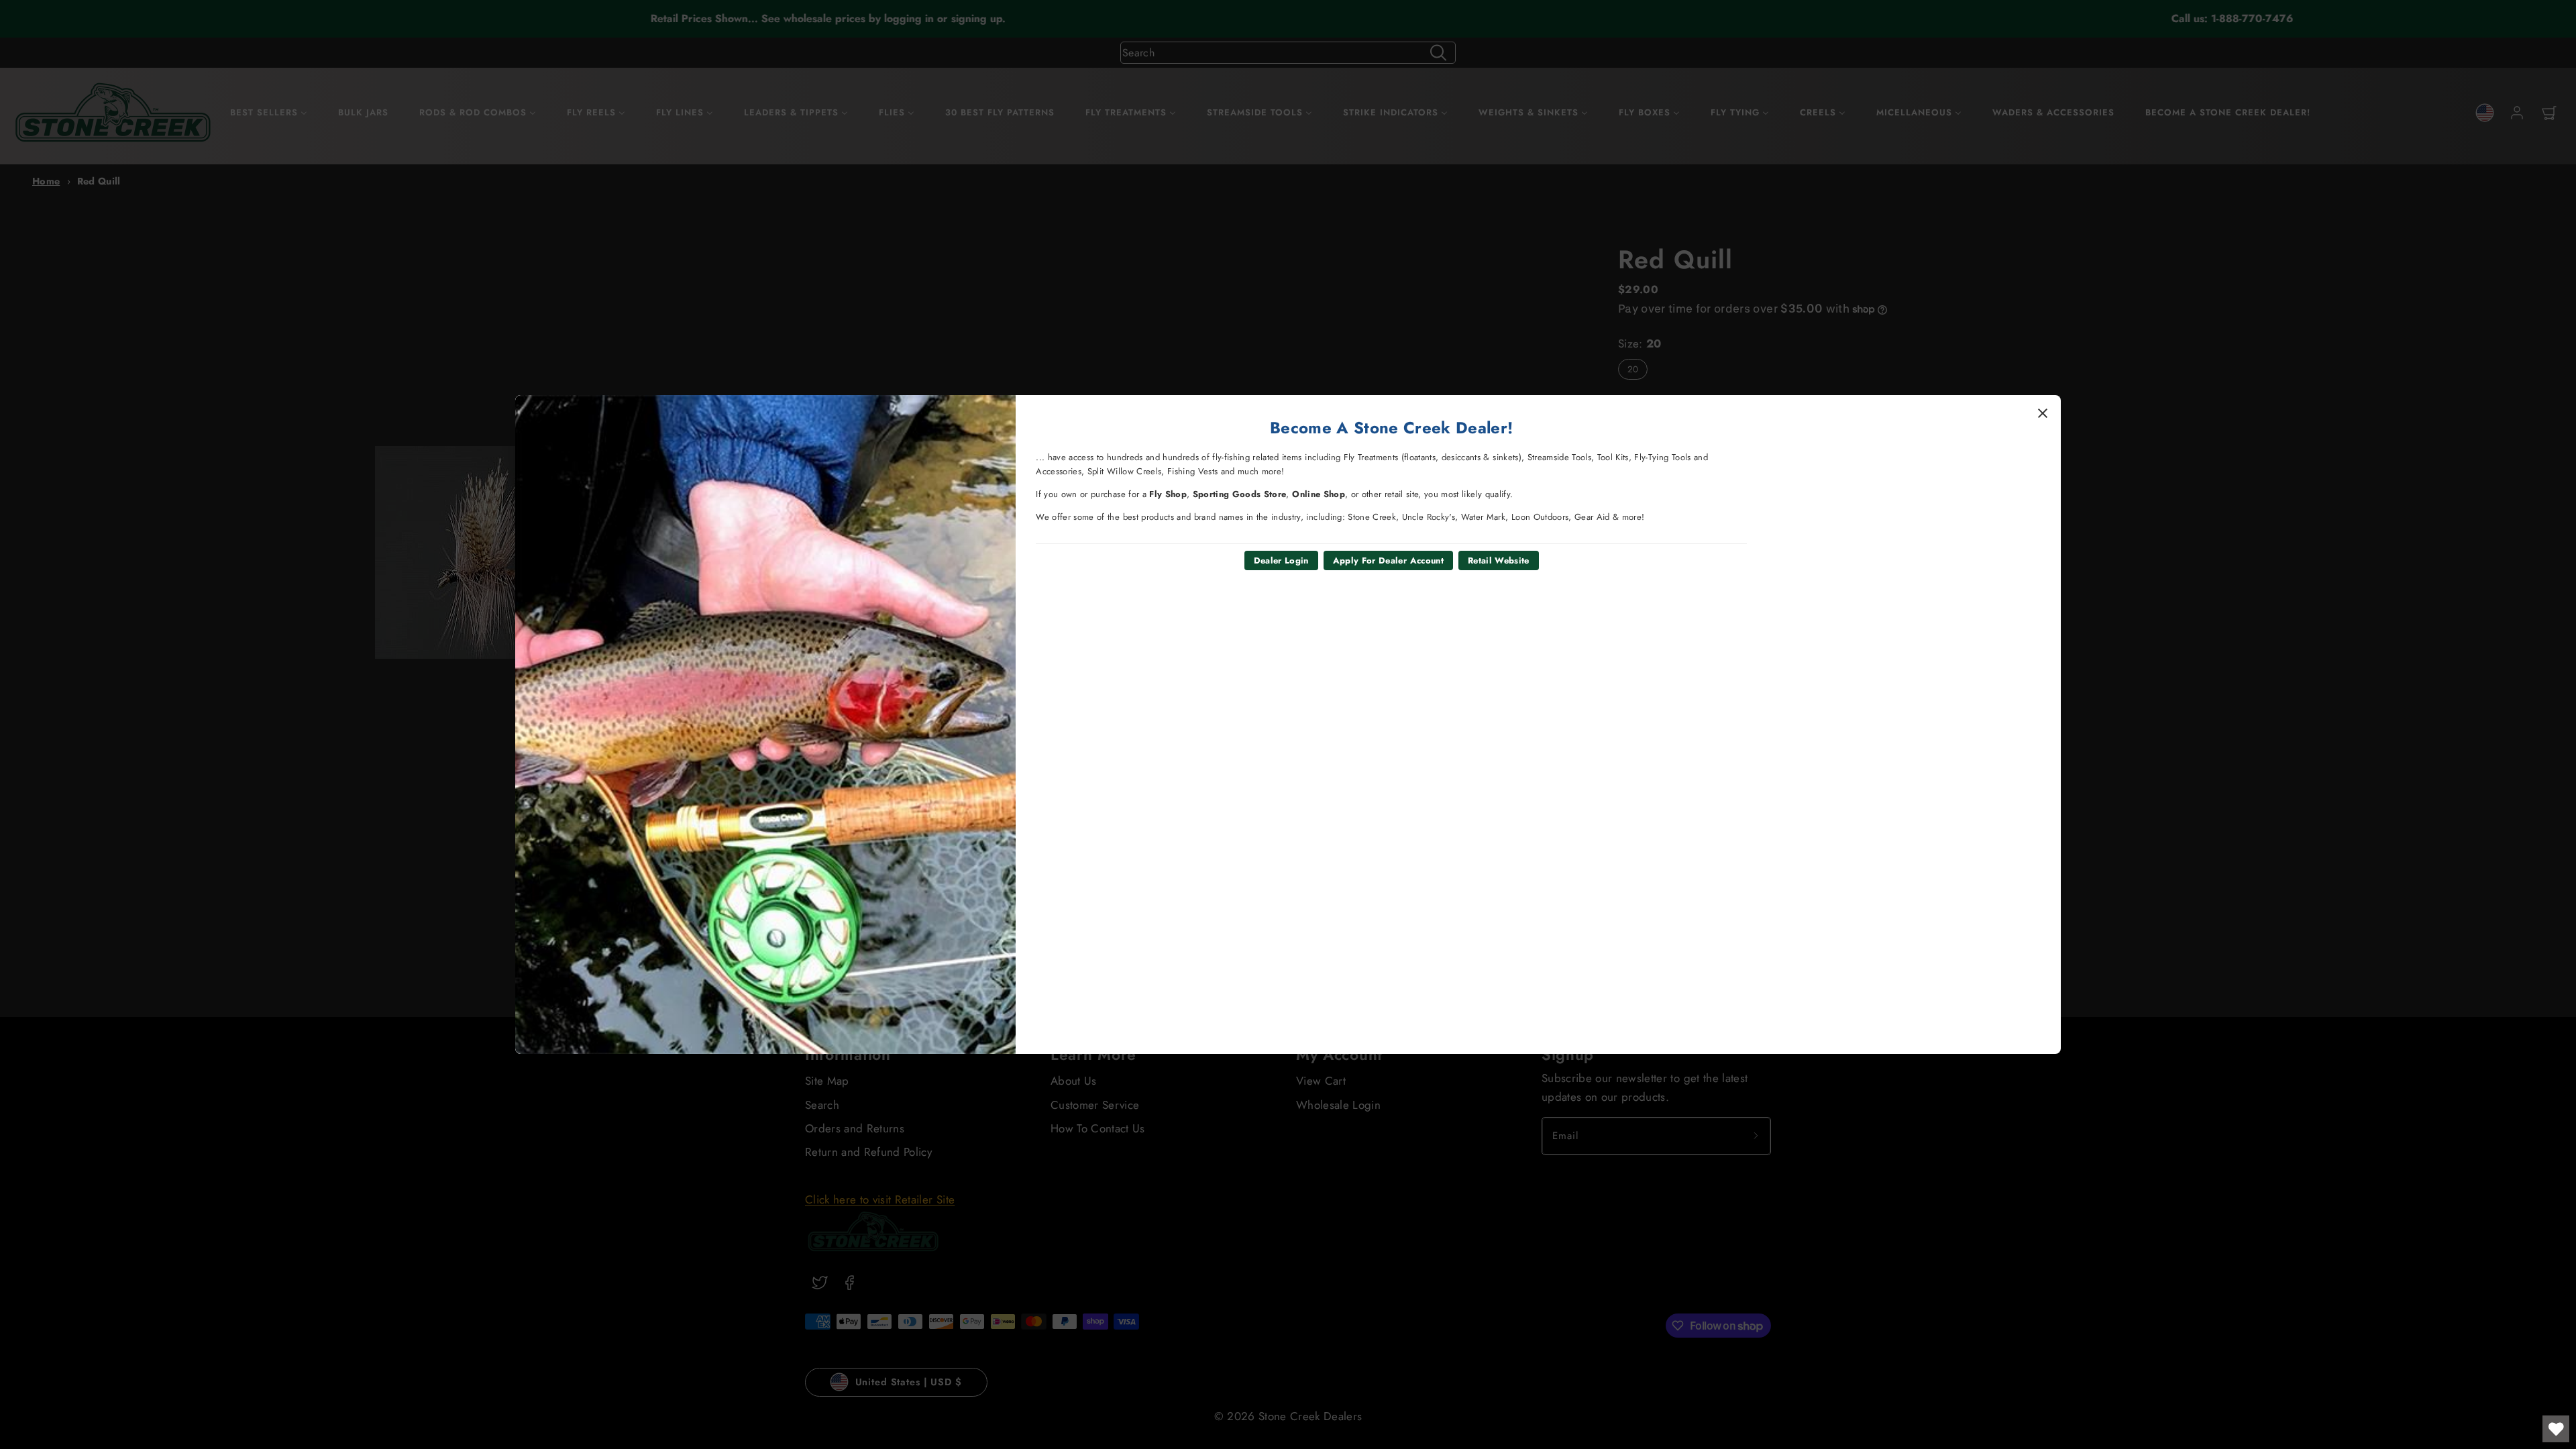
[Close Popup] (2043, 413)
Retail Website (1499, 560)
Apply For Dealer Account (1388, 560)
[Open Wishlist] (2556, 1429)
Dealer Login (1281, 560)
